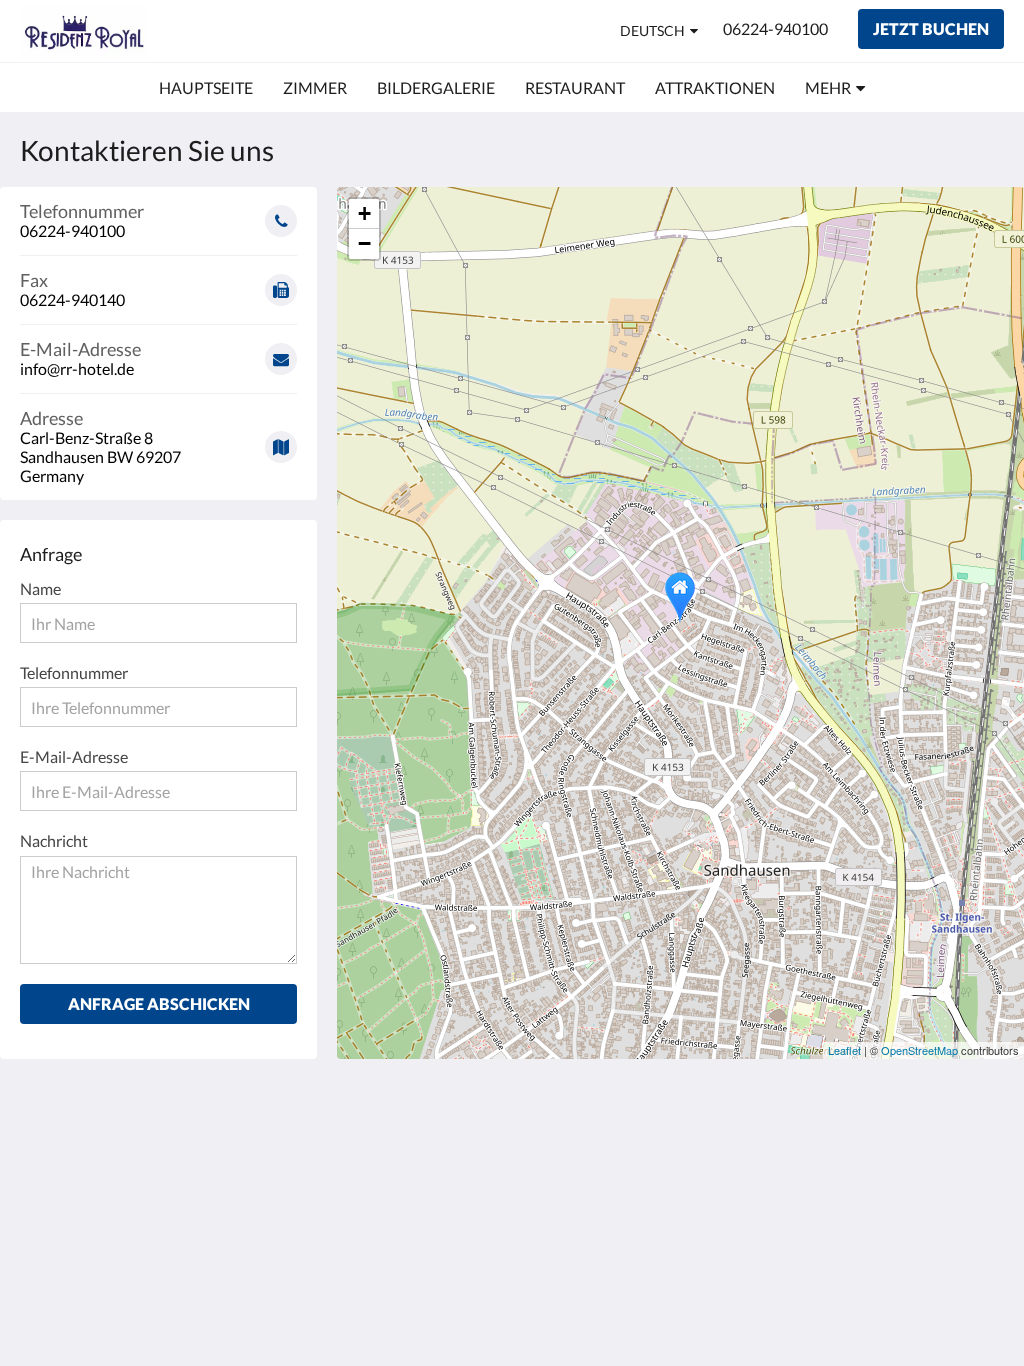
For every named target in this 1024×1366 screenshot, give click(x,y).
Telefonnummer (74, 672)
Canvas (978, 1298)
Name (40, 588)
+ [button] (364, 213)
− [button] (364, 243)
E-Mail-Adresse (74, 756)
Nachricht (54, 840)
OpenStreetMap (919, 1050)
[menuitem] (206, 88)
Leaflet (844, 1050)
